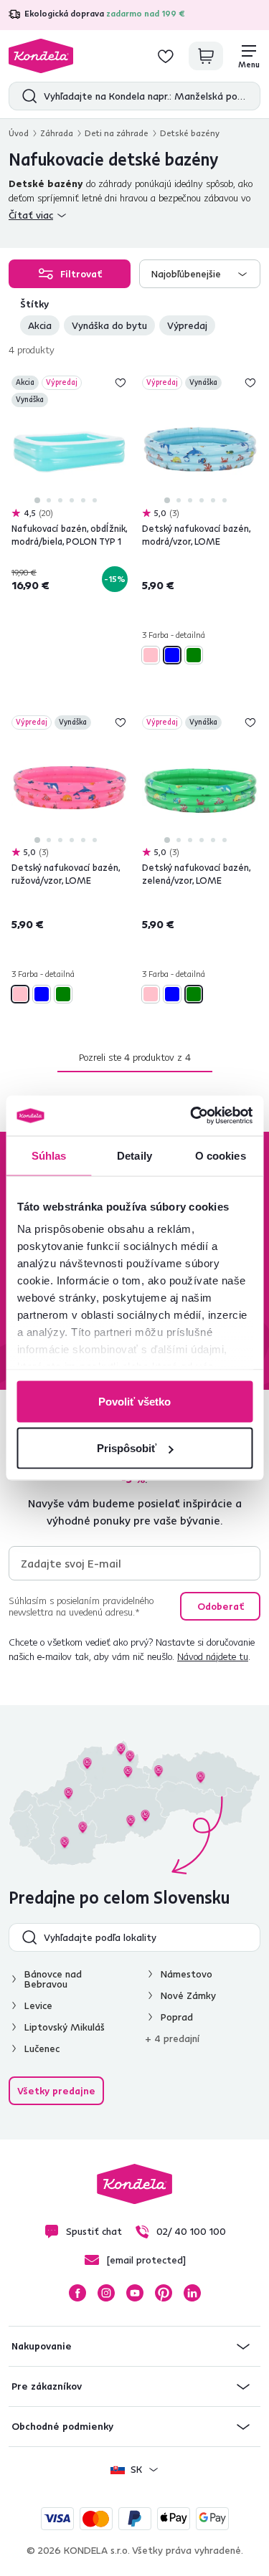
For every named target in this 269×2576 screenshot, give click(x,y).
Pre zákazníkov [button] (47, 2386)
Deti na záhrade (117, 133)
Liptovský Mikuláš (65, 2027)
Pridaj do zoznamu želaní (121, 383)
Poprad (177, 2017)
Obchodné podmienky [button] (62, 2426)
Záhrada (57, 133)
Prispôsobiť (127, 1448)
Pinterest (164, 2293)
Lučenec (42, 2048)
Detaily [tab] (134, 1155)
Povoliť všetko (134, 1401)
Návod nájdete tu (213, 1656)
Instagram (106, 2293)
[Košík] (206, 56)
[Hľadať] (26, 96)
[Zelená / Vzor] (194, 655)
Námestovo (187, 1974)
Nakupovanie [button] (42, 2346)
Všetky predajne (56, 2091)
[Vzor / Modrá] (172, 655)
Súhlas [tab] (49, 1155)
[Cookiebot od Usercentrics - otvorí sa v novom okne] (192, 1116)
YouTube (135, 2293)
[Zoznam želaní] (166, 56)
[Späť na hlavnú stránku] (41, 56)
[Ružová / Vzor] (151, 655)
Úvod (19, 133)
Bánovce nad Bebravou (53, 1979)
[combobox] (200, 274)
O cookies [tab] (221, 1155)
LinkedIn (192, 2293)
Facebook (77, 2293)
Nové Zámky (188, 1995)
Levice (38, 2005)
